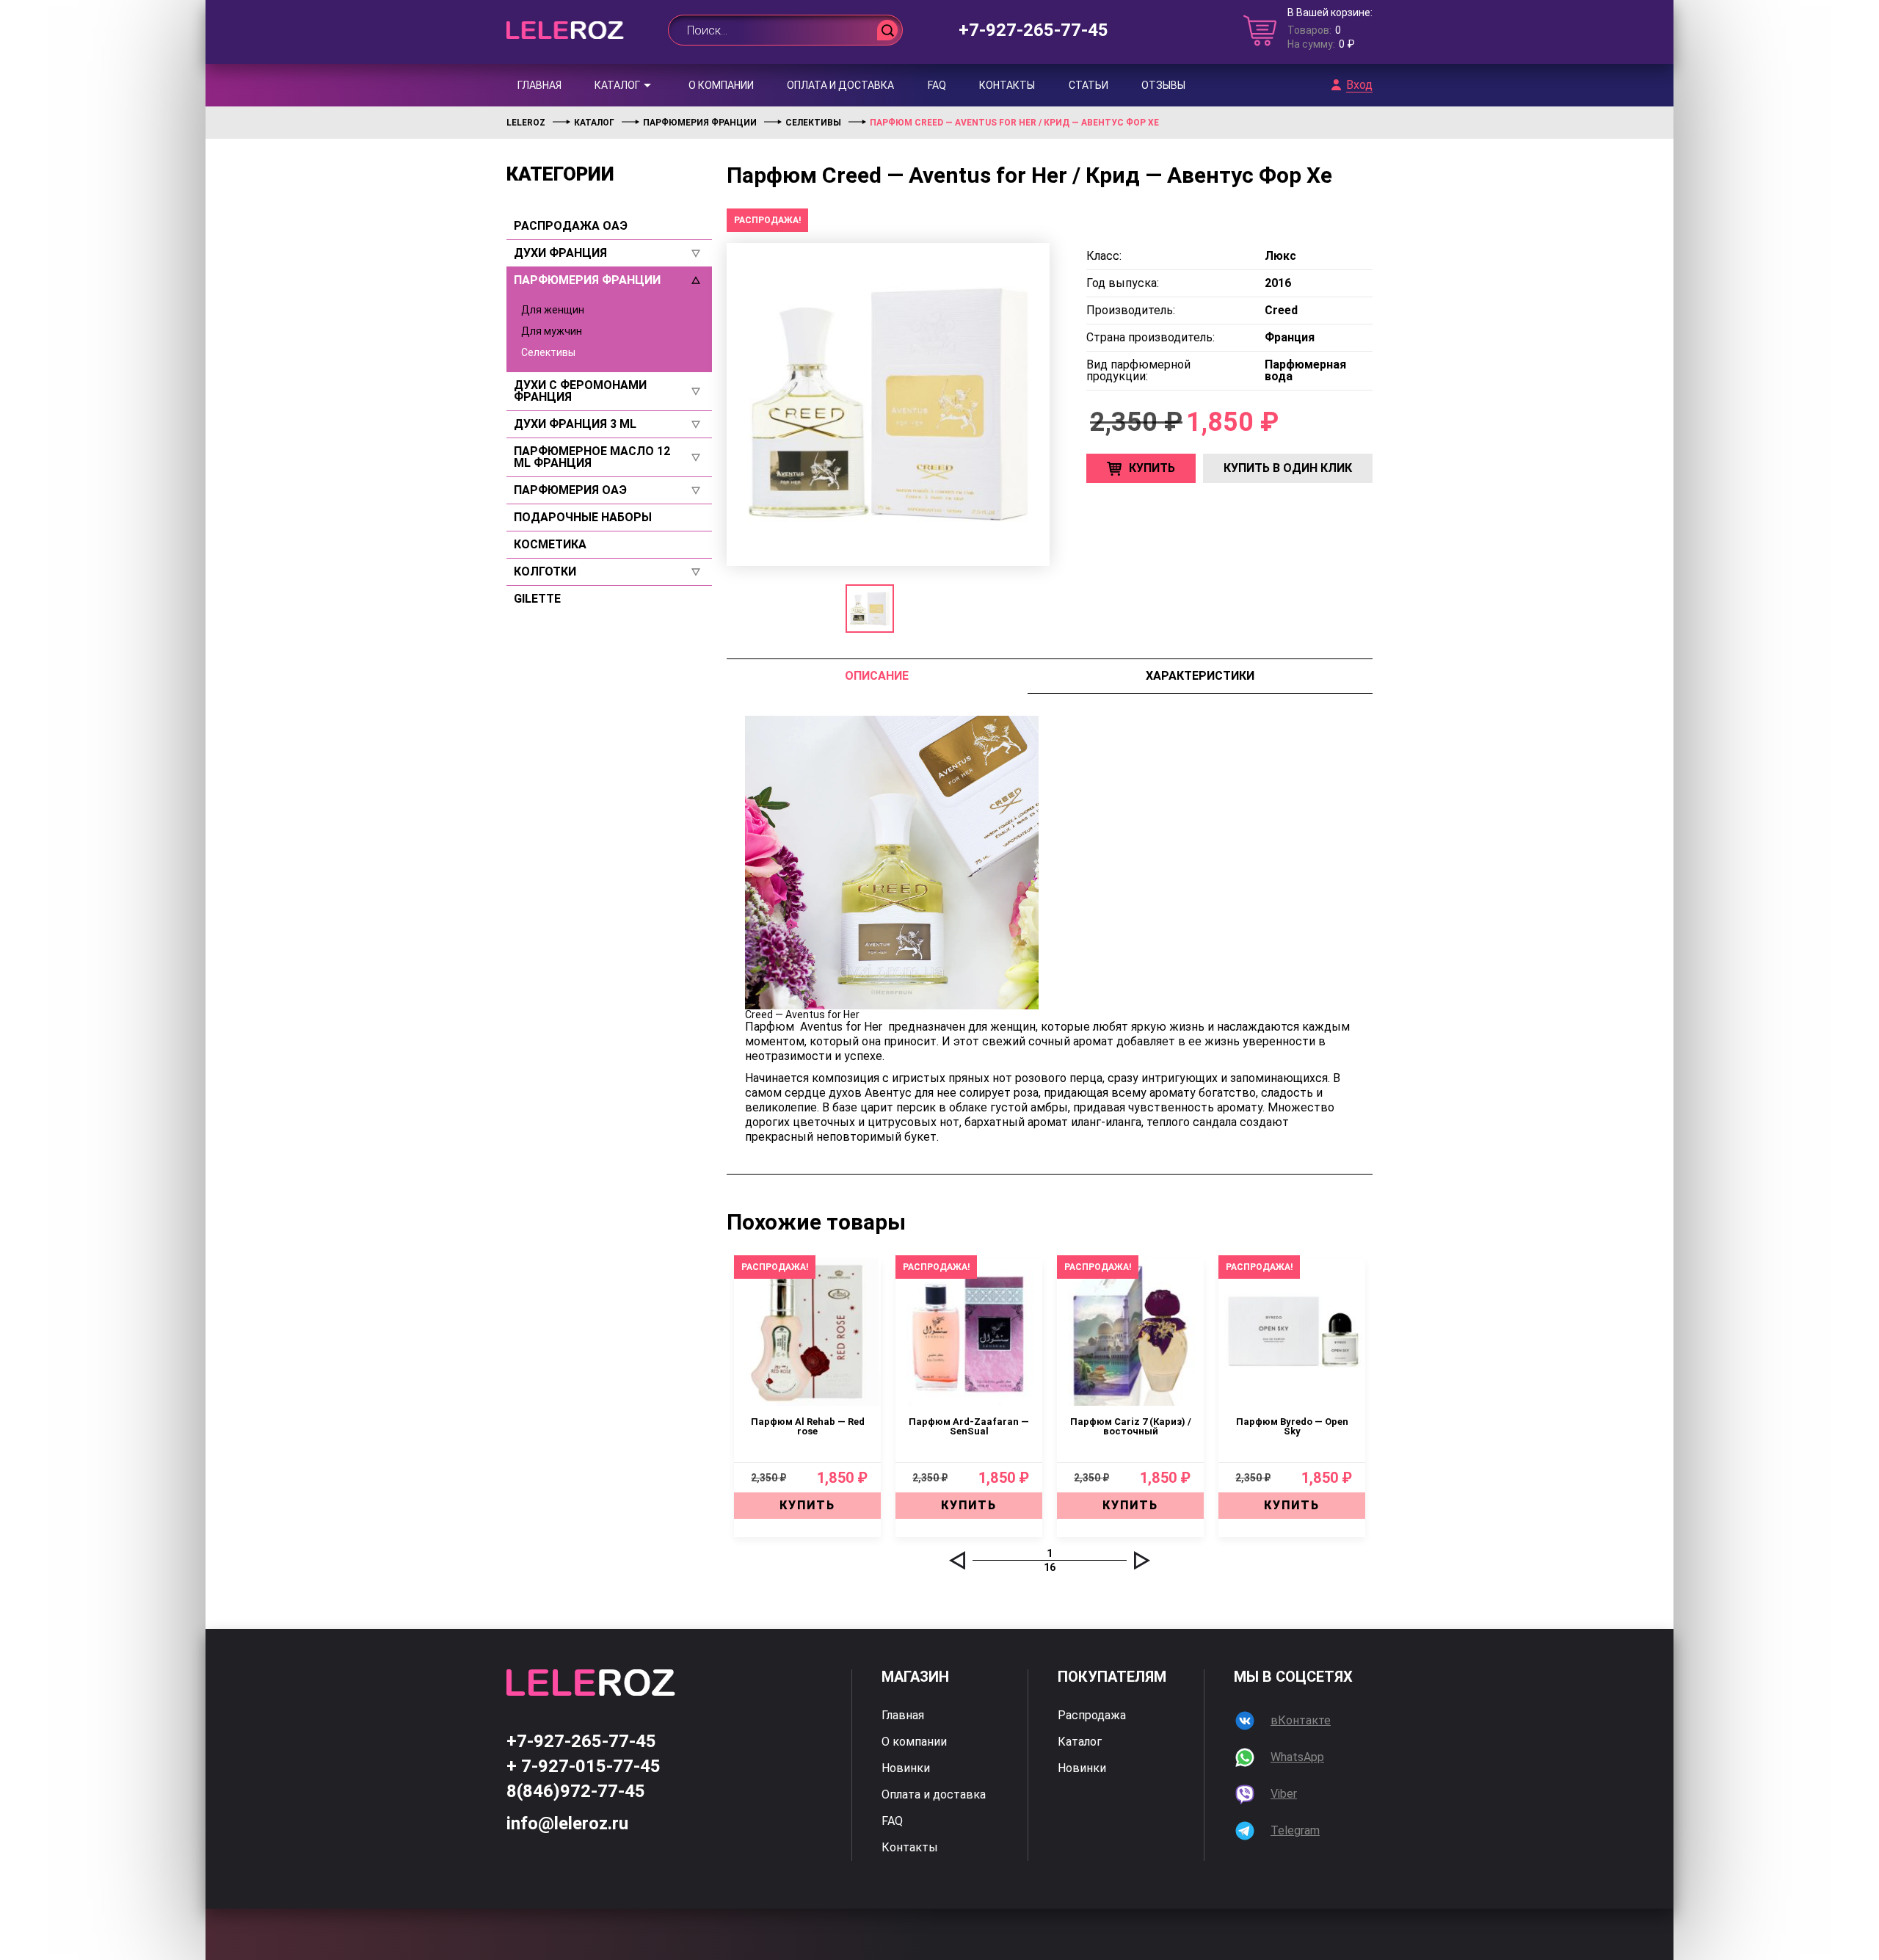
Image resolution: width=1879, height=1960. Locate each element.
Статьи (1088, 85)
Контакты (1007, 85)
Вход (1359, 85)
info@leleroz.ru (567, 1823)
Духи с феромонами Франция (580, 391)
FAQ (937, 85)
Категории (560, 174)
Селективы (548, 352)
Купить (1152, 468)
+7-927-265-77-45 (1033, 30)
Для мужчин (552, 331)
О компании (721, 85)
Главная (539, 85)
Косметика (550, 545)
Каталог (617, 85)
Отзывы (1163, 85)
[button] (957, 1560)
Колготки (545, 572)
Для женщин (553, 310)
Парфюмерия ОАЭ (570, 490)
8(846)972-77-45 (576, 1791)
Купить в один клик (1288, 468)
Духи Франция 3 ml (575, 424)
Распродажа (1092, 1716)
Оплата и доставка (840, 85)
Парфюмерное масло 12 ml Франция (592, 457)
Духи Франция (560, 253)
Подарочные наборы (583, 518)
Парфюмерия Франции (587, 280)
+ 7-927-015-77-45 (584, 1766)
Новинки (906, 1768)
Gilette (537, 599)
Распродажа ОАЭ (571, 226)
